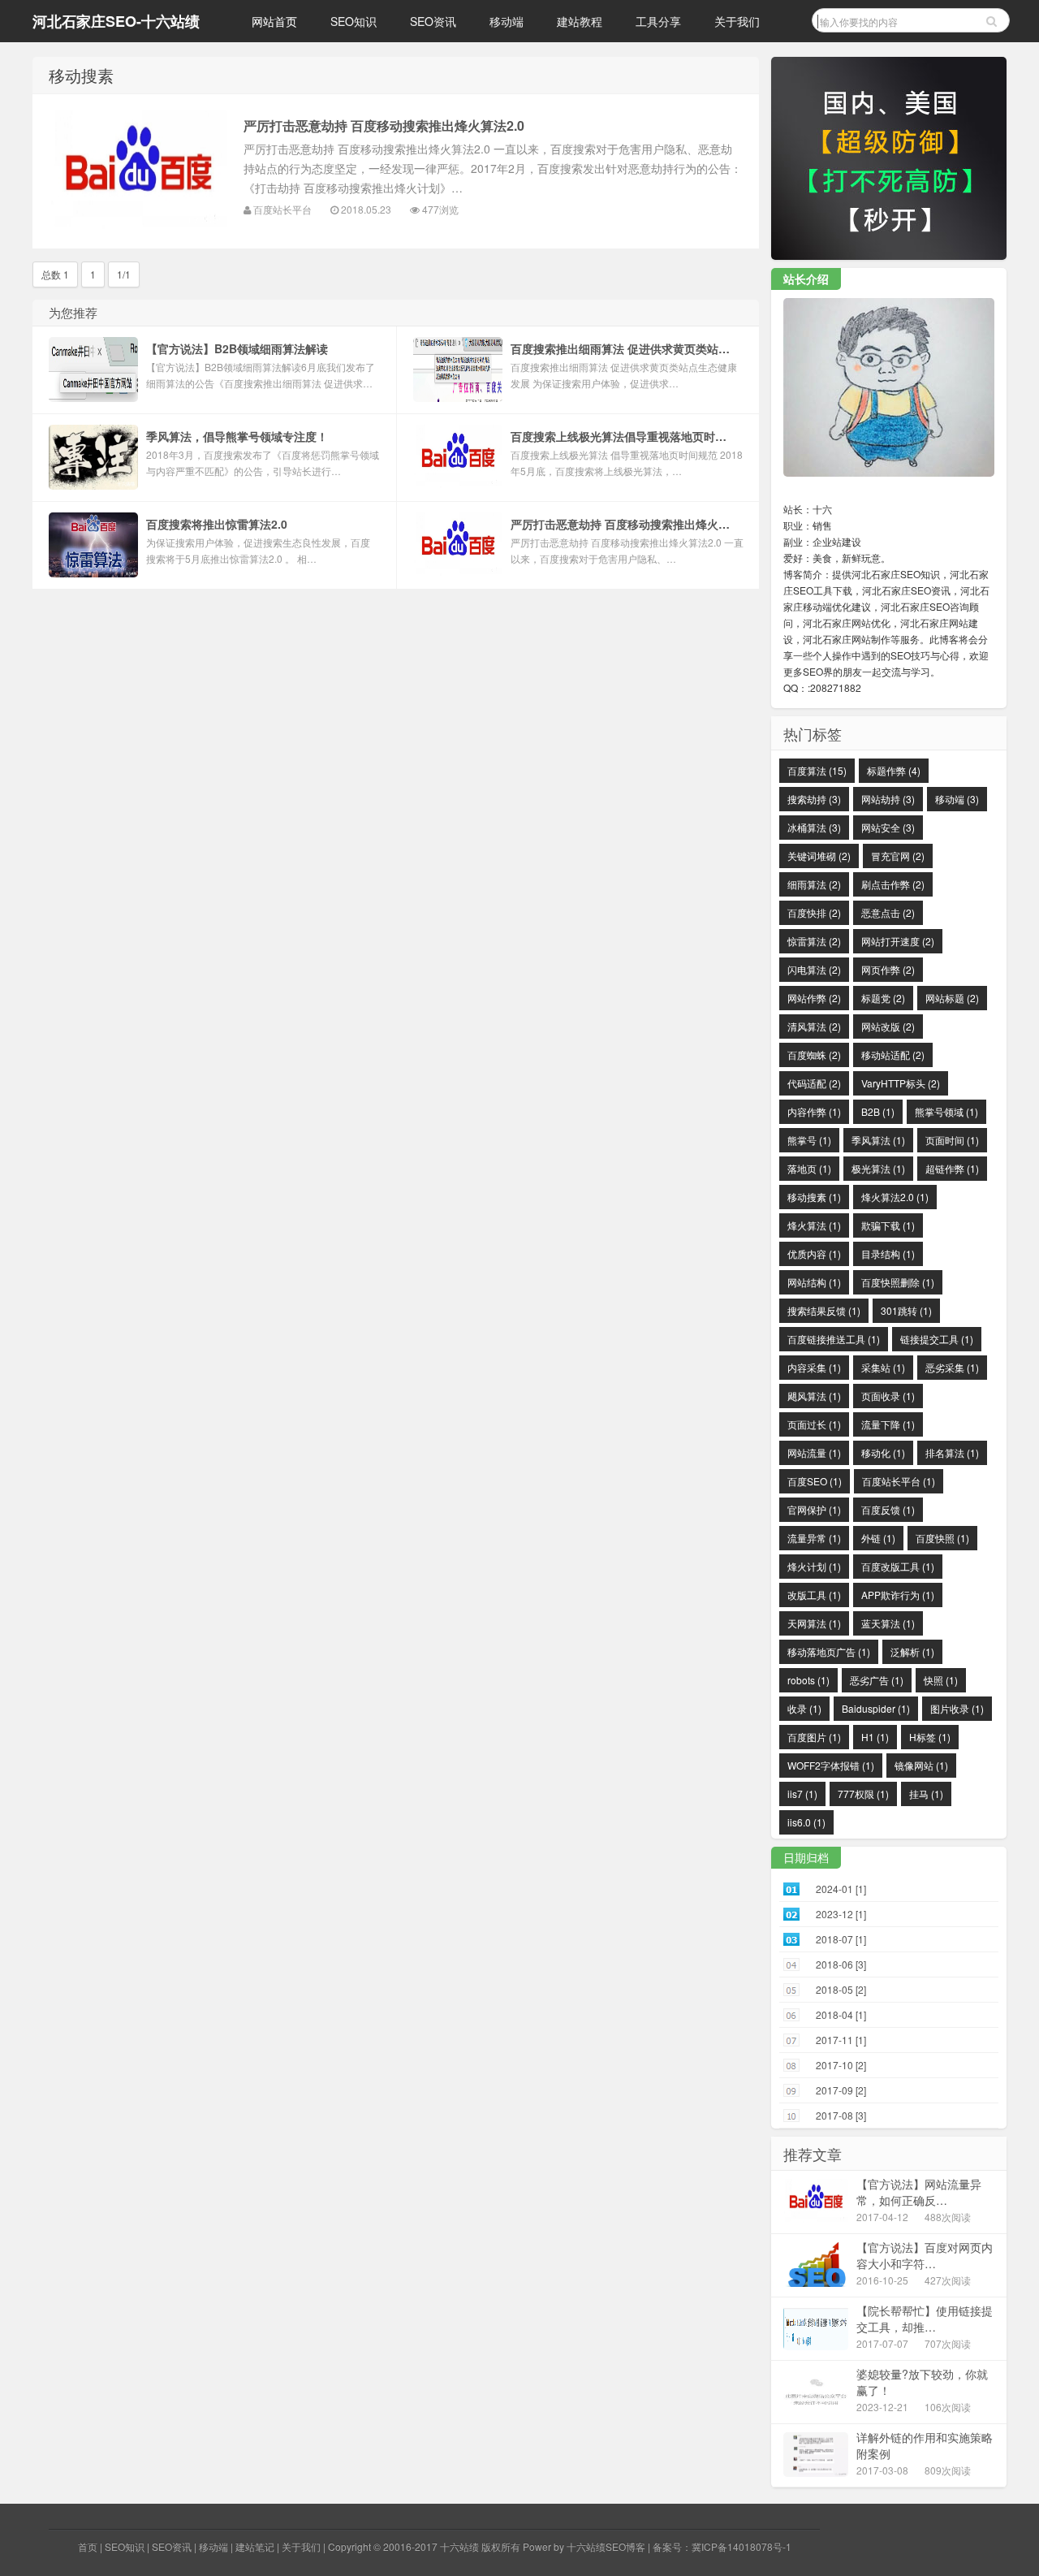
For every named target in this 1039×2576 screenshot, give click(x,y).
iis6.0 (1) (806, 1822)
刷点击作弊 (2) (893, 884)
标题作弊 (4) (894, 770)
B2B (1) (878, 1111)
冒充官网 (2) (898, 856)
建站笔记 (255, 2546)
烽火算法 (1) (814, 1225)
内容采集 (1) (814, 1367)
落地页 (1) (809, 1168)
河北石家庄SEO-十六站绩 (116, 21)
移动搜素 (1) (814, 1197)
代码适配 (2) (814, 1083)
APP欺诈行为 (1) (898, 1595)
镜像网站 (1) (921, 1765)
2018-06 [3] (841, 1964)
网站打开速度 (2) (898, 941)
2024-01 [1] (841, 1889)
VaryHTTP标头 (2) (901, 1083)
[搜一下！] (992, 20)
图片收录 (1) (957, 1708)
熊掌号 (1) (809, 1140)
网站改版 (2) (888, 1026)
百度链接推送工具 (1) (834, 1339)
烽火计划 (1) (814, 1566)
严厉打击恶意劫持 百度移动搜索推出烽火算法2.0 (384, 125)
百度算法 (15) (817, 770)
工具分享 (658, 21)
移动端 (507, 21)
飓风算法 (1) (814, 1396)
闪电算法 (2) (814, 969)
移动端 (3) (957, 799)
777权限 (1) (863, 1794)
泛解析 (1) (912, 1651)
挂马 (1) (926, 1794)
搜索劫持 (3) (814, 799)
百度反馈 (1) (888, 1509)
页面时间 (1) (952, 1140)
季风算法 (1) (878, 1140)
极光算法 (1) (878, 1168)
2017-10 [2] (841, 2065)
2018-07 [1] (841, 1939)
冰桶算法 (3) (814, 827)
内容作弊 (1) (814, 1111)
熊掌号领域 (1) (946, 1111)
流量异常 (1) (814, 1538)
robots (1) (808, 1680)
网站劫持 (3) (888, 799)
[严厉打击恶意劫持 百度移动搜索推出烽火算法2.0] (138, 171)
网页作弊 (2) (888, 969)
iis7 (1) (802, 1794)
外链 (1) (878, 1538)
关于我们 (737, 21)
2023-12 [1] (841, 1914)
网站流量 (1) (814, 1452)
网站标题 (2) (952, 998)
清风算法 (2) (814, 1026)
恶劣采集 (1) (952, 1367)
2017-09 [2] (841, 2090)
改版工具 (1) (814, 1595)
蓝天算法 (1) (888, 1623)
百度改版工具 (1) (898, 1566)
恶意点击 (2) (888, 912)
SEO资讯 (433, 21)
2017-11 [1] (841, 2040)
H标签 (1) (930, 1737)
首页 (88, 2546)
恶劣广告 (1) (877, 1680)
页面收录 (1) (888, 1396)
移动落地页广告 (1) (829, 1651)
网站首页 (274, 21)
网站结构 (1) (814, 1282)
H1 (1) (875, 1737)
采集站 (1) (883, 1367)
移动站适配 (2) (893, 1055)
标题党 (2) (883, 998)
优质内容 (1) (814, 1253)
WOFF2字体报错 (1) (831, 1765)
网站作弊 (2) (814, 998)
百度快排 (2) (814, 912)
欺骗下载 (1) (888, 1225)
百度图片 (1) (814, 1737)
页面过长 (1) (814, 1424)
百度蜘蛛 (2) (814, 1055)
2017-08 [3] (841, 2115)
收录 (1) (804, 1708)
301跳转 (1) (906, 1310)
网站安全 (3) (888, 827)
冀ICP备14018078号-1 (742, 2546)
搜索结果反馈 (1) (824, 1310)
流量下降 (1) (888, 1424)
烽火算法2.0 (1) (895, 1197)
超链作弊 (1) (952, 1168)
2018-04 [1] (841, 2014)
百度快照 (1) (942, 1538)
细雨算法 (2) (814, 884)
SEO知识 (354, 21)
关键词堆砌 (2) (819, 856)
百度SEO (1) (815, 1481)
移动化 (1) (883, 1452)
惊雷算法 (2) (814, 941)
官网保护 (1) (814, 1509)
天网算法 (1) (814, 1623)
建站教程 (580, 21)
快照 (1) (941, 1680)
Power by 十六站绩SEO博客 (584, 2546)
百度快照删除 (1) (898, 1282)
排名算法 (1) (952, 1452)
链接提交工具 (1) (937, 1339)
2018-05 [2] (841, 1989)
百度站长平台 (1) (899, 1481)
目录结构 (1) (888, 1253)
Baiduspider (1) (876, 1708)
